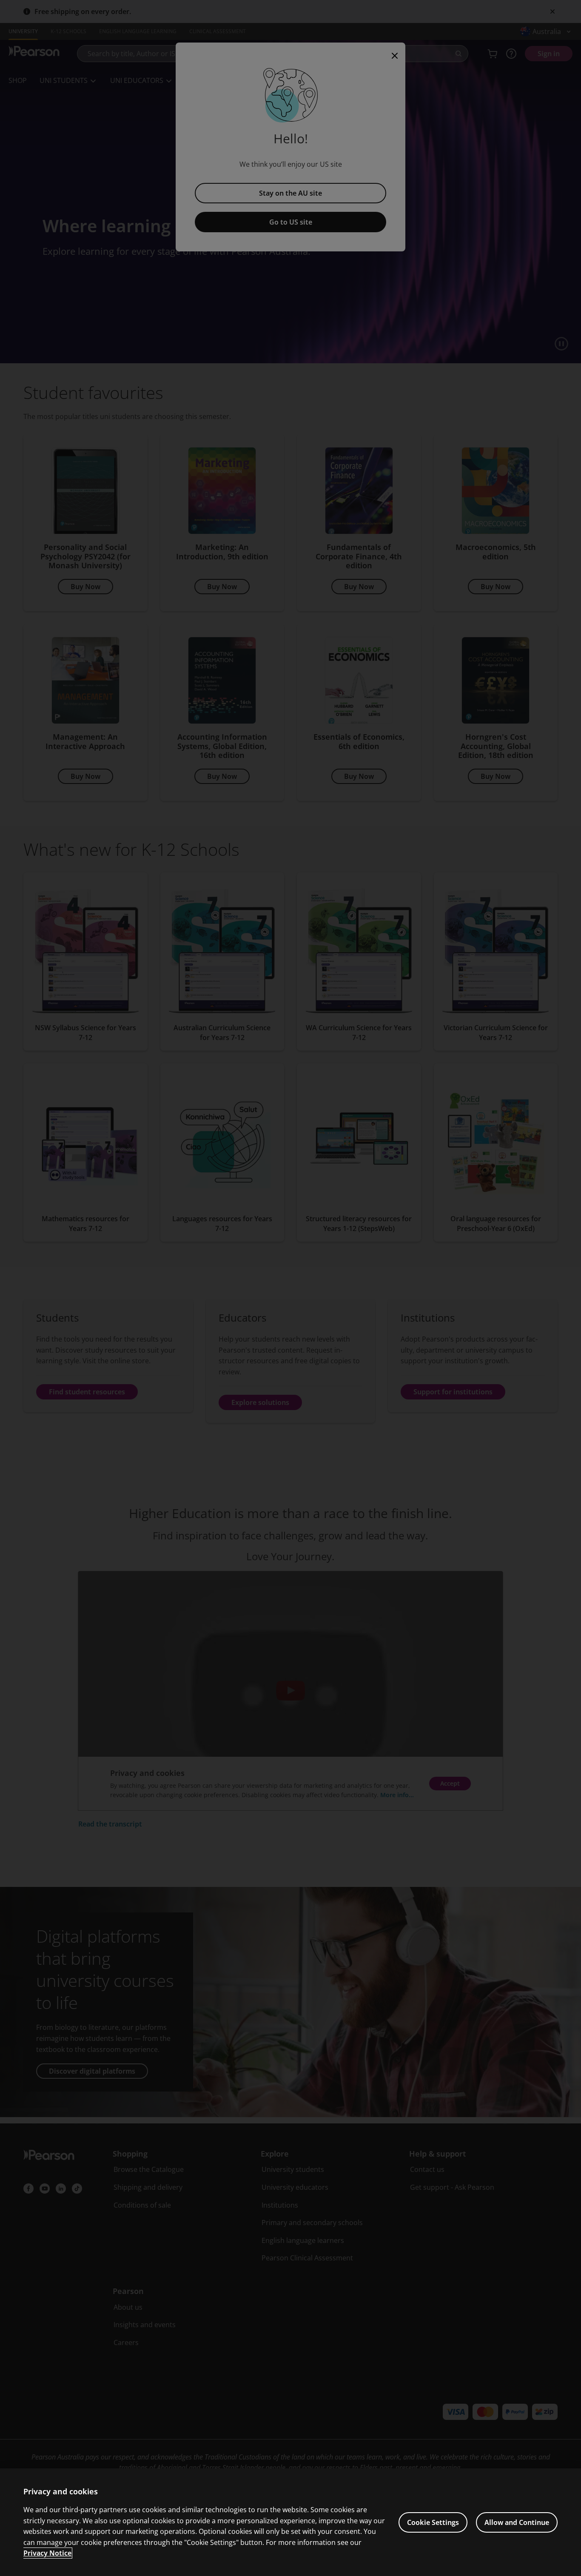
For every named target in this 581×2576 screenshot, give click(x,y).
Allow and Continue (517, 2522)
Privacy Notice (47, 2553)
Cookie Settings (433, 2522)
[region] (290, 2522)
